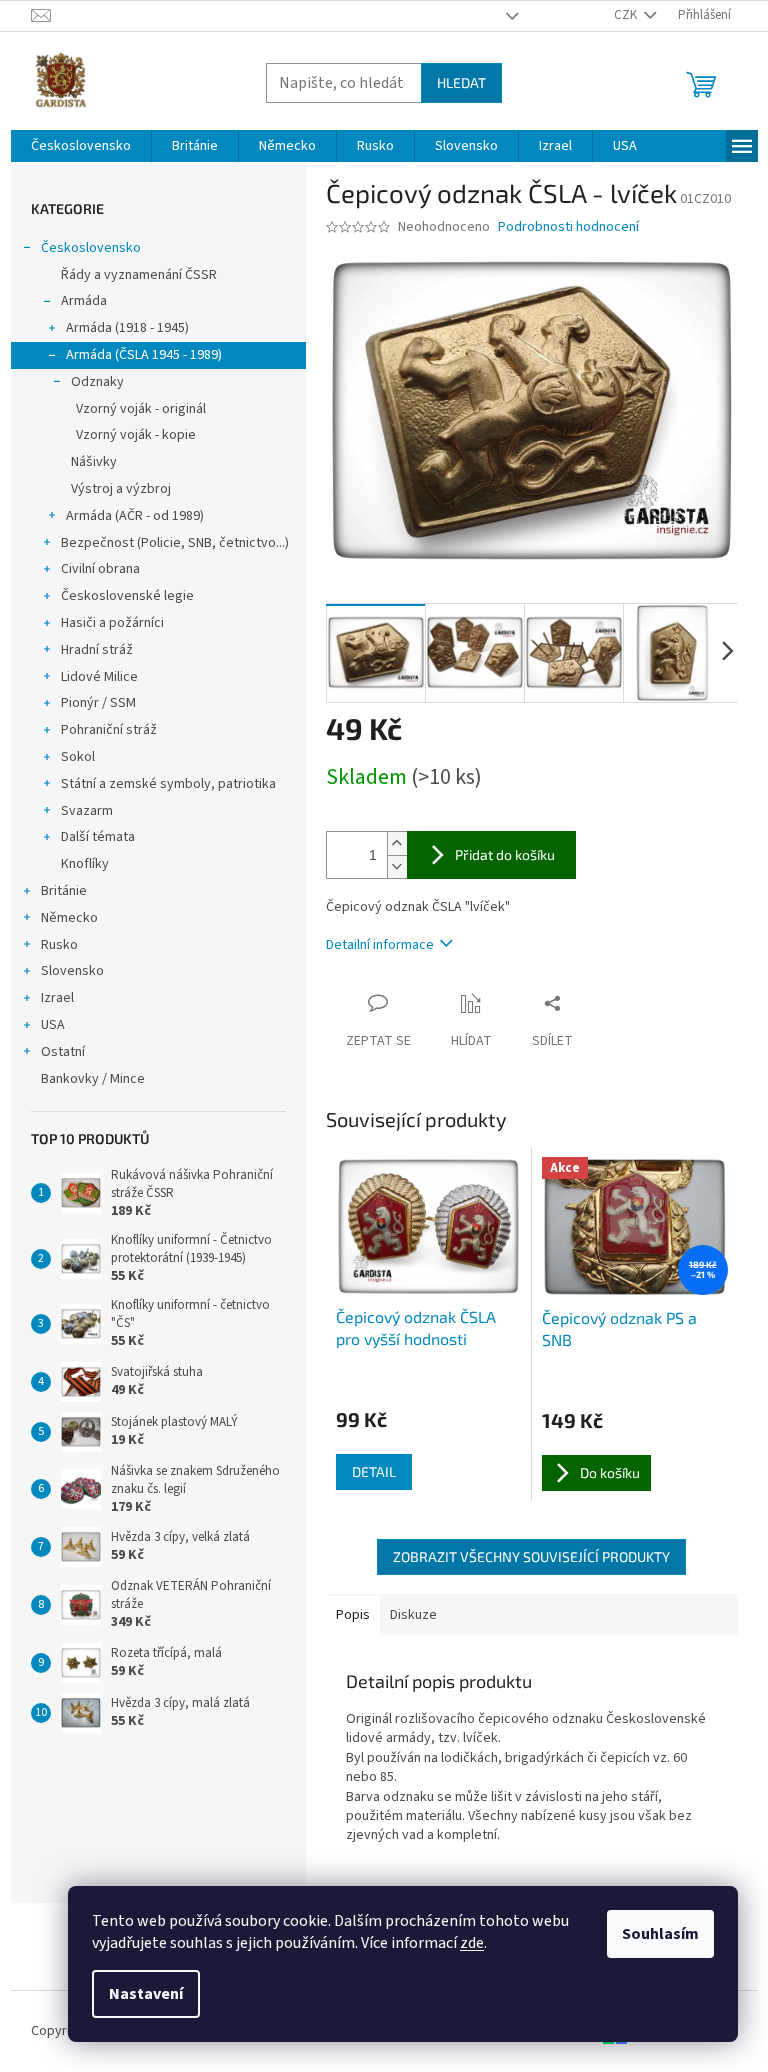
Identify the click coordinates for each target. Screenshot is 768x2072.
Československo (91, 248)
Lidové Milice (99, 677)
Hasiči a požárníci (112, 623)
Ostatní (63, 1052)
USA (53, 1025)
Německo (69, 918)
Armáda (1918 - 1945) (127, 328)
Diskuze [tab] (413, 1615)
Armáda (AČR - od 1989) (135, 516)
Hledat (461, 82)
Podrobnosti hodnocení (568, 227)
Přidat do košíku (505, 854)
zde (472, 1943)
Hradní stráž (97, 650)
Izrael (57, 998)
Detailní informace (380, 945)
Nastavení (146, 1994)
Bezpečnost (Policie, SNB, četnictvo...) (175, 543)
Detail (374, 1471)
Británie (64, 891)
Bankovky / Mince (93, 1079)
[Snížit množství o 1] (397, 866)
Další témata (98, 837)
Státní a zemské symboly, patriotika (168, 784)
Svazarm (87, 811)
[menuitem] (81, 146)
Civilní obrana (100, 569)
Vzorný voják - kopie (136, 435)
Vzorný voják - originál (141, 409)
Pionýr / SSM (98, 703)
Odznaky (97, 382)
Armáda (84, 301)
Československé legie (127, 596)
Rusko (59, 945)
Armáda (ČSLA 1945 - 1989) (144, 355)
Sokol (78, 757)
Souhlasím (660, 1934)
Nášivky (94, 462)
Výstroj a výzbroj (121, 489)
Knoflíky (85, 864)
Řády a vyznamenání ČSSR (139, 275)
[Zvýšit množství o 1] (397, 843)
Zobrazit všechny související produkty (531, 1556)
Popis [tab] (353, 1615)
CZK (627, 15)
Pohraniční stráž (109, 730)
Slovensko (72, 971)
